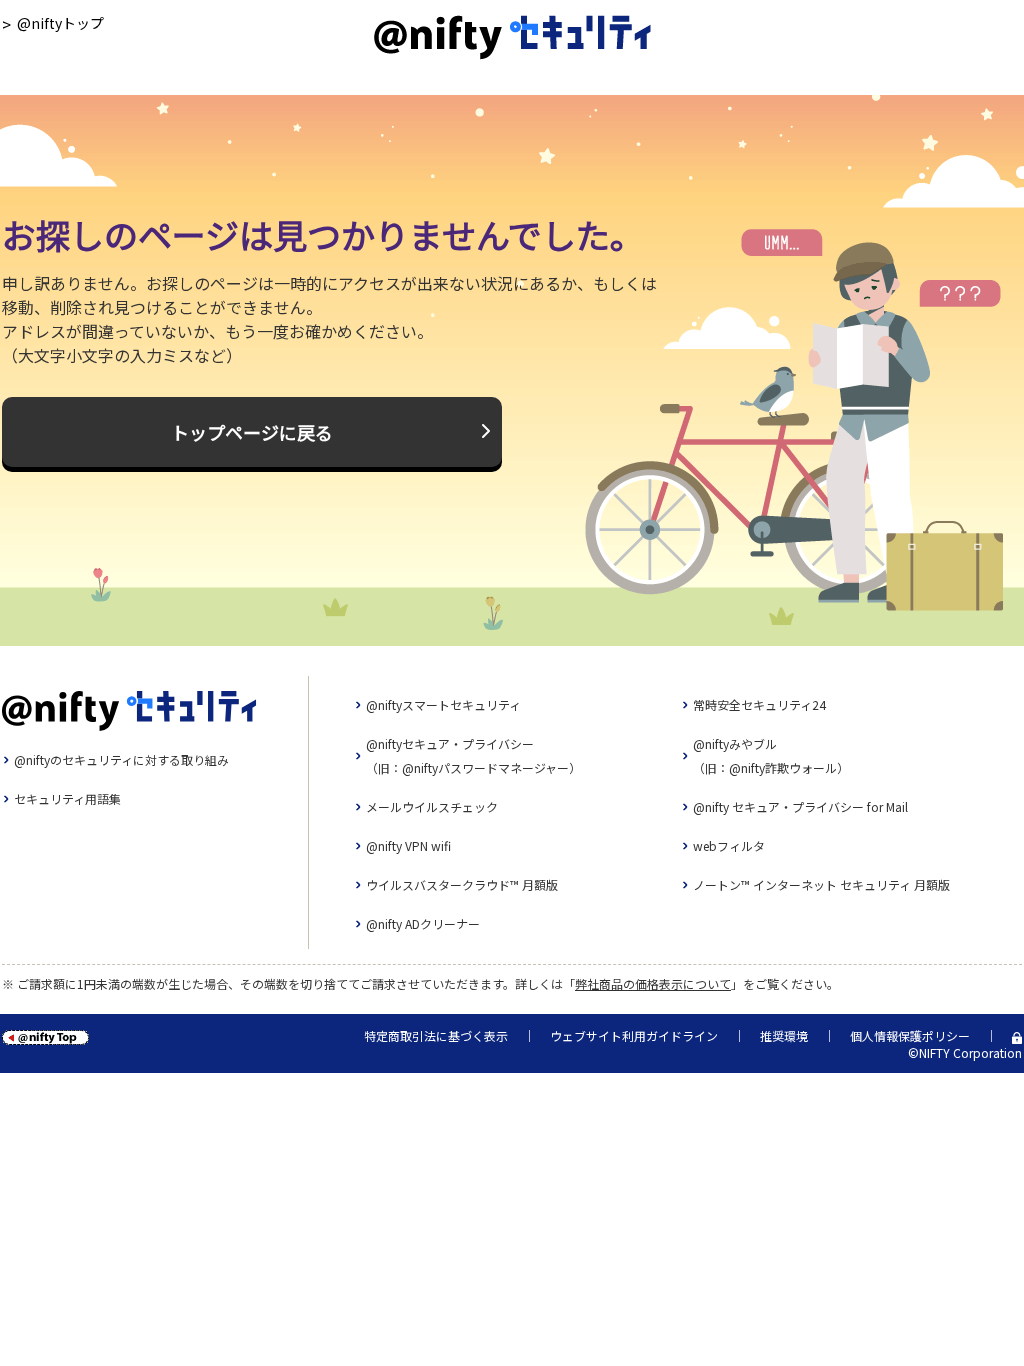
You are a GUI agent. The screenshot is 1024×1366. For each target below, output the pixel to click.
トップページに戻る (252, 432)
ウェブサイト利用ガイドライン (634, 1035)
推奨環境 (784, 1035)
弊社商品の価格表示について (653, 983)
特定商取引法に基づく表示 (436, 1035)
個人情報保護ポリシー (910, 1035)
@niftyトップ (60, 23)
